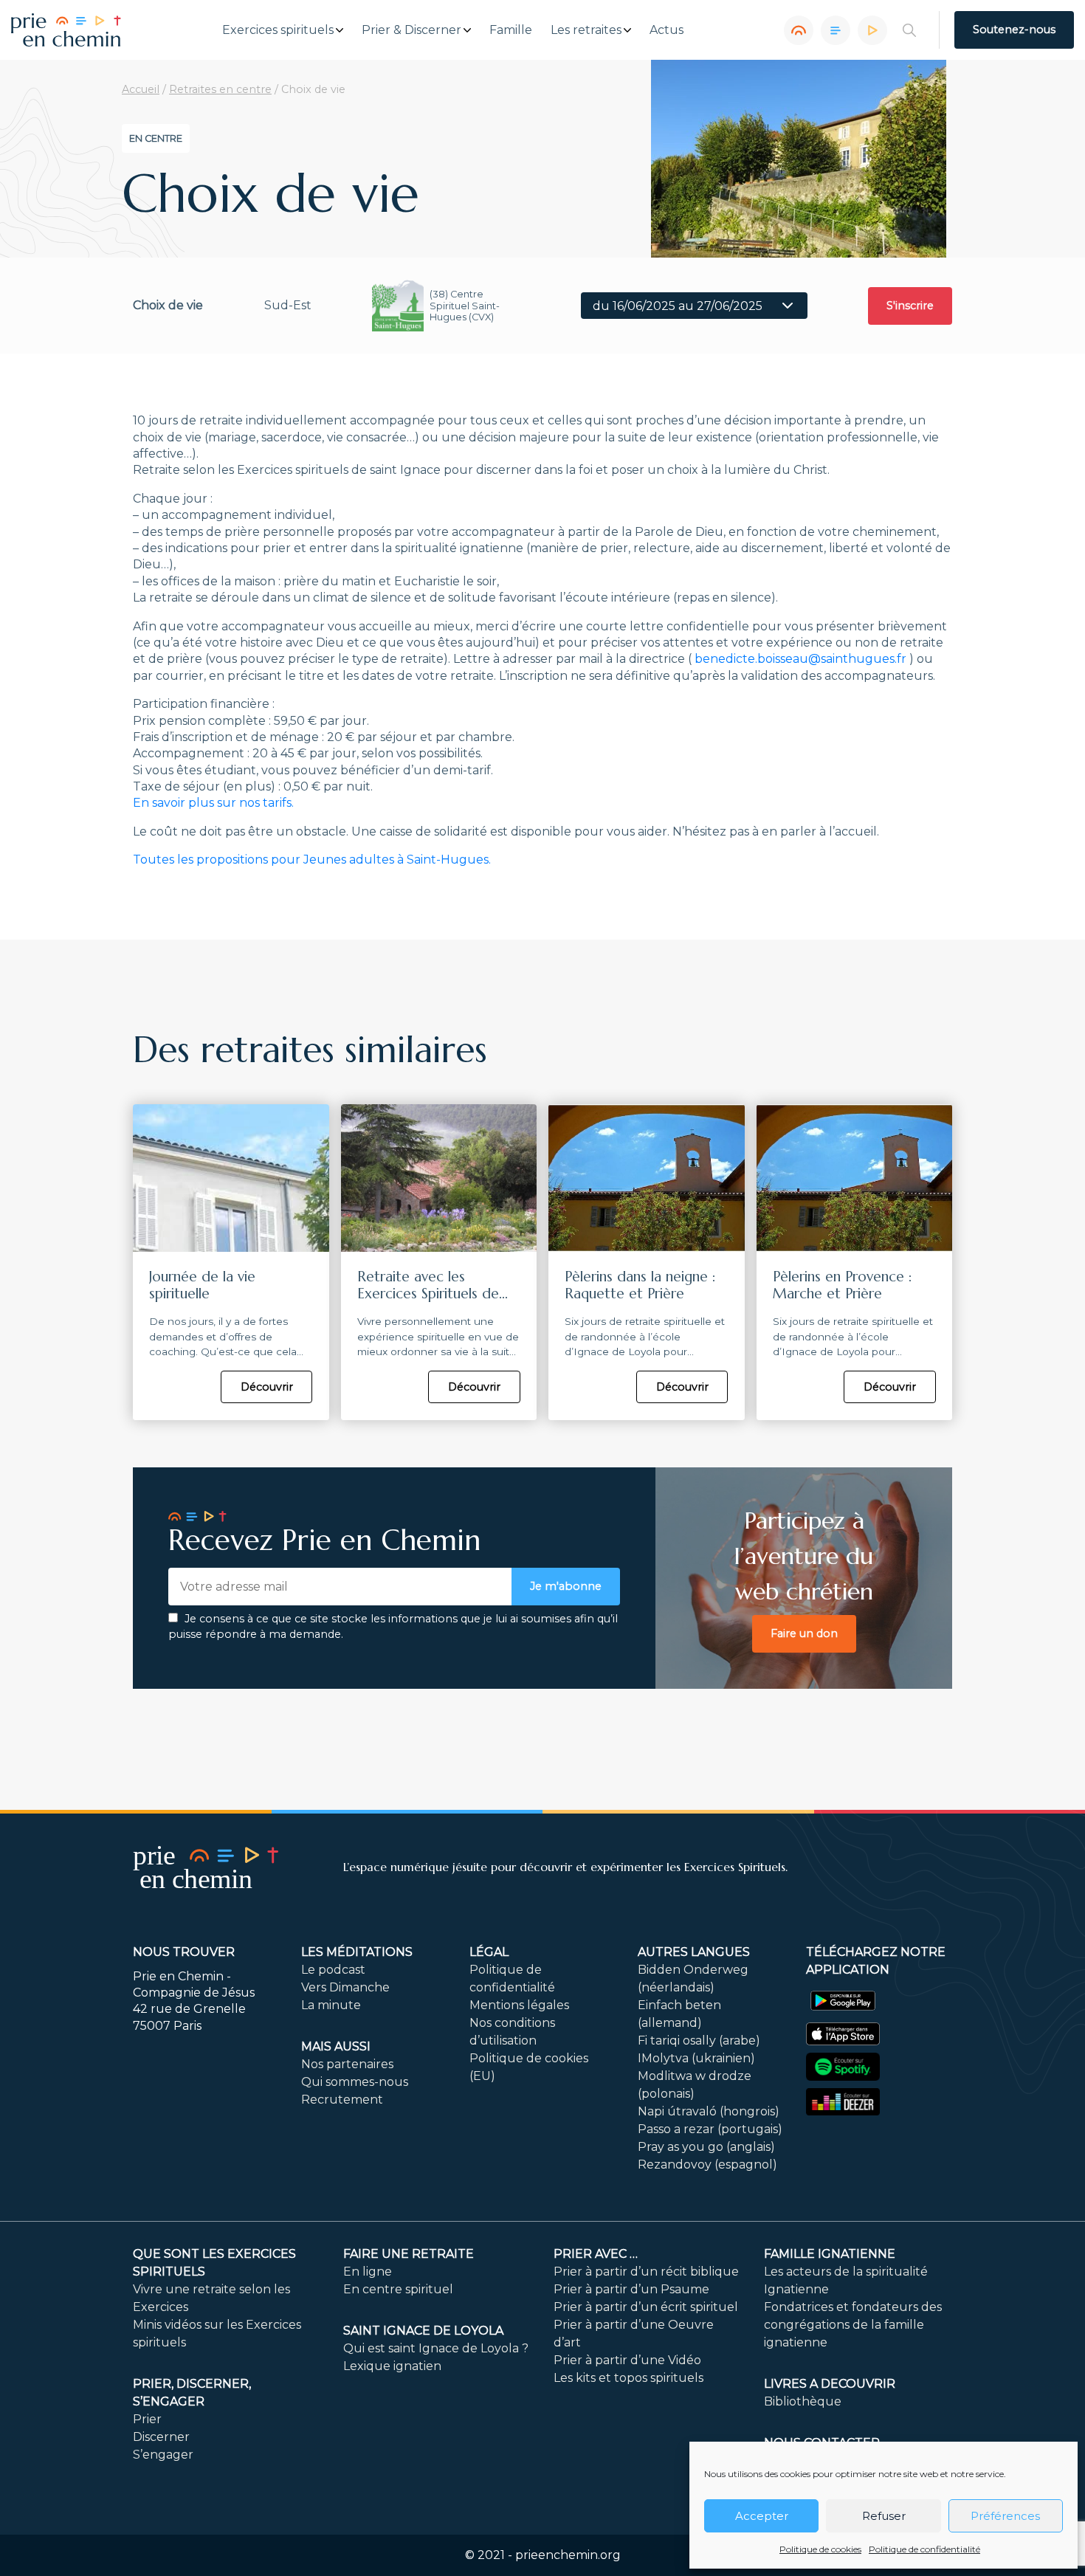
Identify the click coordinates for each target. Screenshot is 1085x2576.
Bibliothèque (803, 2401)
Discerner (161, 2437)
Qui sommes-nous (355, 2082)
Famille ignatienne (830, 2254)
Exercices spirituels (278, 30)
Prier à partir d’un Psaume (631, 2289)
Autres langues (694, 1952)
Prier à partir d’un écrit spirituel (646, 2307)
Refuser (884, 2516)
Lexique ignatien (392, 2366)
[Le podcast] (799, 30)
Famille (511, 30)
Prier (147, 2419)
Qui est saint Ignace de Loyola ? (436, 2348)
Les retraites (586, 30)
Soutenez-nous (1014, 30)
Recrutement (342, 2100)
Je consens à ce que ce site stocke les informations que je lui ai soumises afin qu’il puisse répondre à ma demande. (393, 1627)
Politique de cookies (820, 2549)
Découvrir (267, 1387)
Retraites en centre (220, 89)
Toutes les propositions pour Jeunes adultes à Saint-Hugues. (312, 860)
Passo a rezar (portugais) (710, 2129)
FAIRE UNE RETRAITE (409, 2254)
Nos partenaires (347, 2064)
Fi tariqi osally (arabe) (699, 2041)
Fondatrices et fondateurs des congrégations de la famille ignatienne (853, 2325)
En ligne (368, 2272)
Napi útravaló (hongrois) (709, 2111)
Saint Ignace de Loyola (423, 2331)
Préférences (1005, 2516)
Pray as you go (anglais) (706, 2147)
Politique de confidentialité (924, 2549)
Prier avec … (596, 2254)
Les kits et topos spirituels (628, 2378)
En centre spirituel (398, 2289)
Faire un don (804, 1633)
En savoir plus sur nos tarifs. (213, 803)
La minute (331, 2005)
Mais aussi (336, 2046)
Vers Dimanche (345, 1987)
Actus (666, 30)
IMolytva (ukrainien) (696, 2058)
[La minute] (872, 30)
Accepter (762, 2516)
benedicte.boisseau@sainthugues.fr (800, 659)
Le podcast (333, 1970)
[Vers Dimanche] (836, 30)
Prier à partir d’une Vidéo (627, 2360)
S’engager (163, 2455)
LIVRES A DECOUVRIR (830, 2384)
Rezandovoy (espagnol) (707, 2165)
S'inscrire (910, 306)
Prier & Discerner (411, 30)
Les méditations (357, 1952)
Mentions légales (519, 2005)
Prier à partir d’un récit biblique (646, 2272)
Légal (489, 1952)
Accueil (141, 89)
